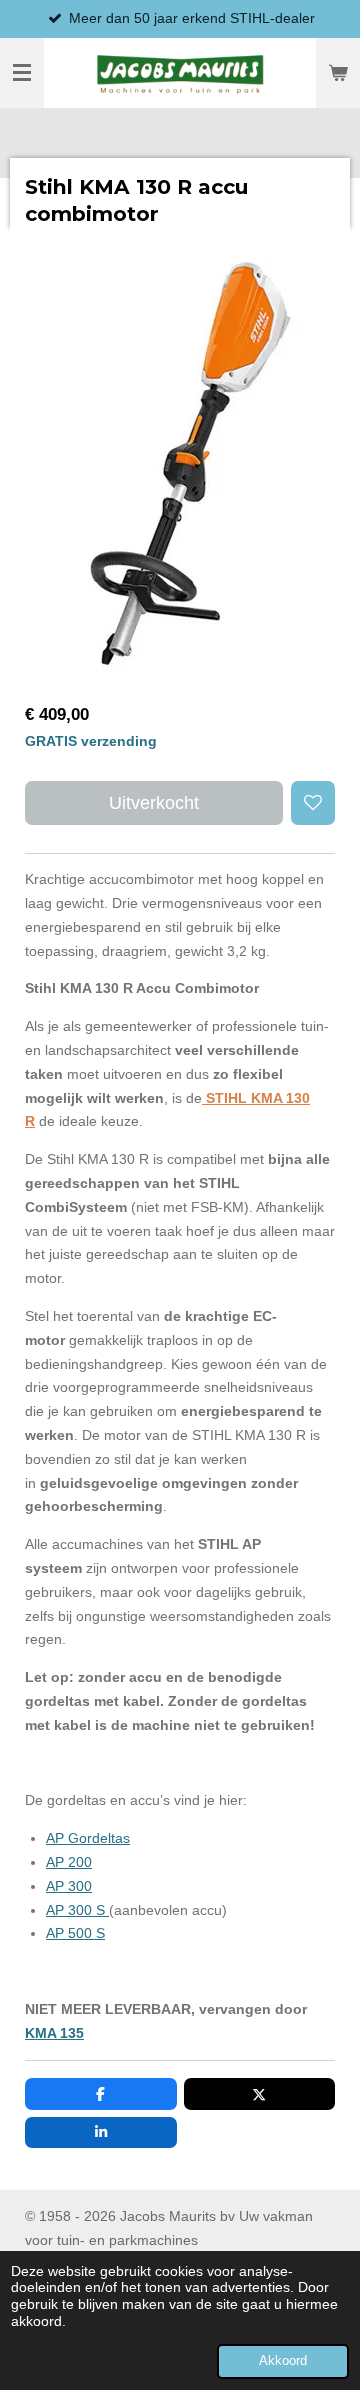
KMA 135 (54, 2033)
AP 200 (69, 1862)
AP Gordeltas (88, 1838)
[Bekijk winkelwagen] (338, 73)
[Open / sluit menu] (22, 73)
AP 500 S (75, 1933)
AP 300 (69, 1886)
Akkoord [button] (283, 2361)
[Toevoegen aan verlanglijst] (313, 803)
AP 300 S (77, 1910)
